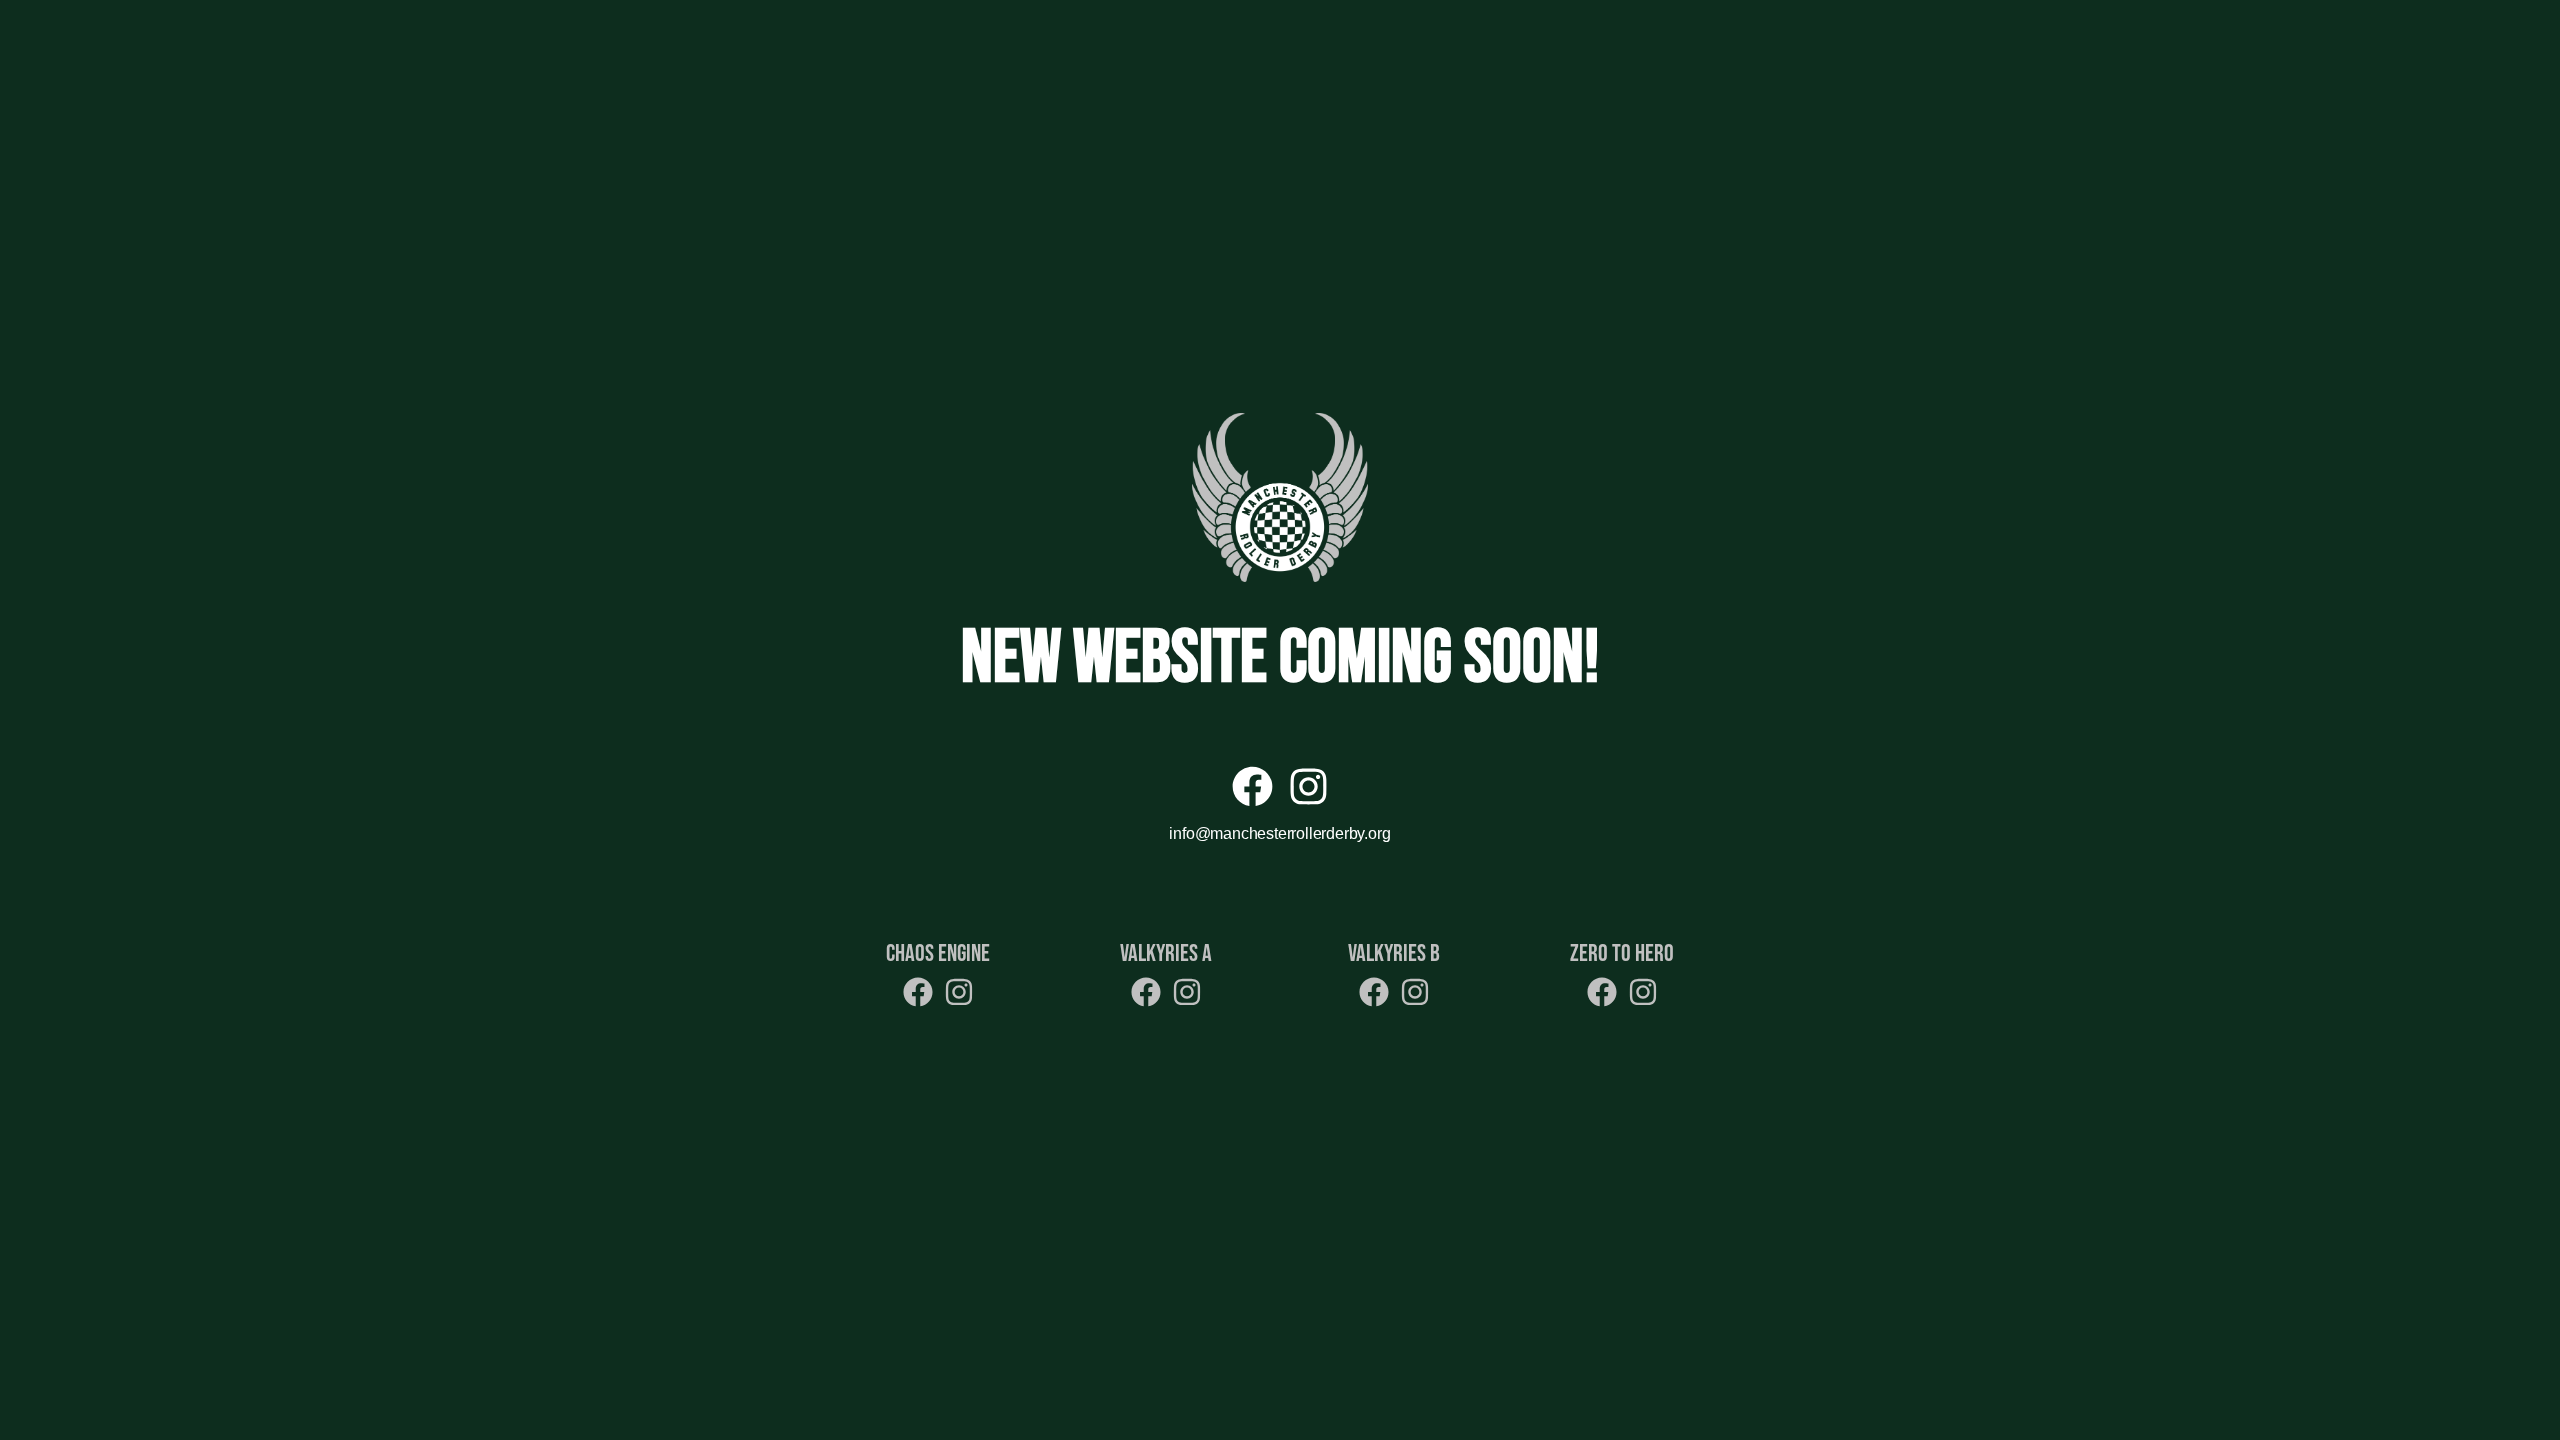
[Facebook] (1252, 786)
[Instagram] (1308, 786)
